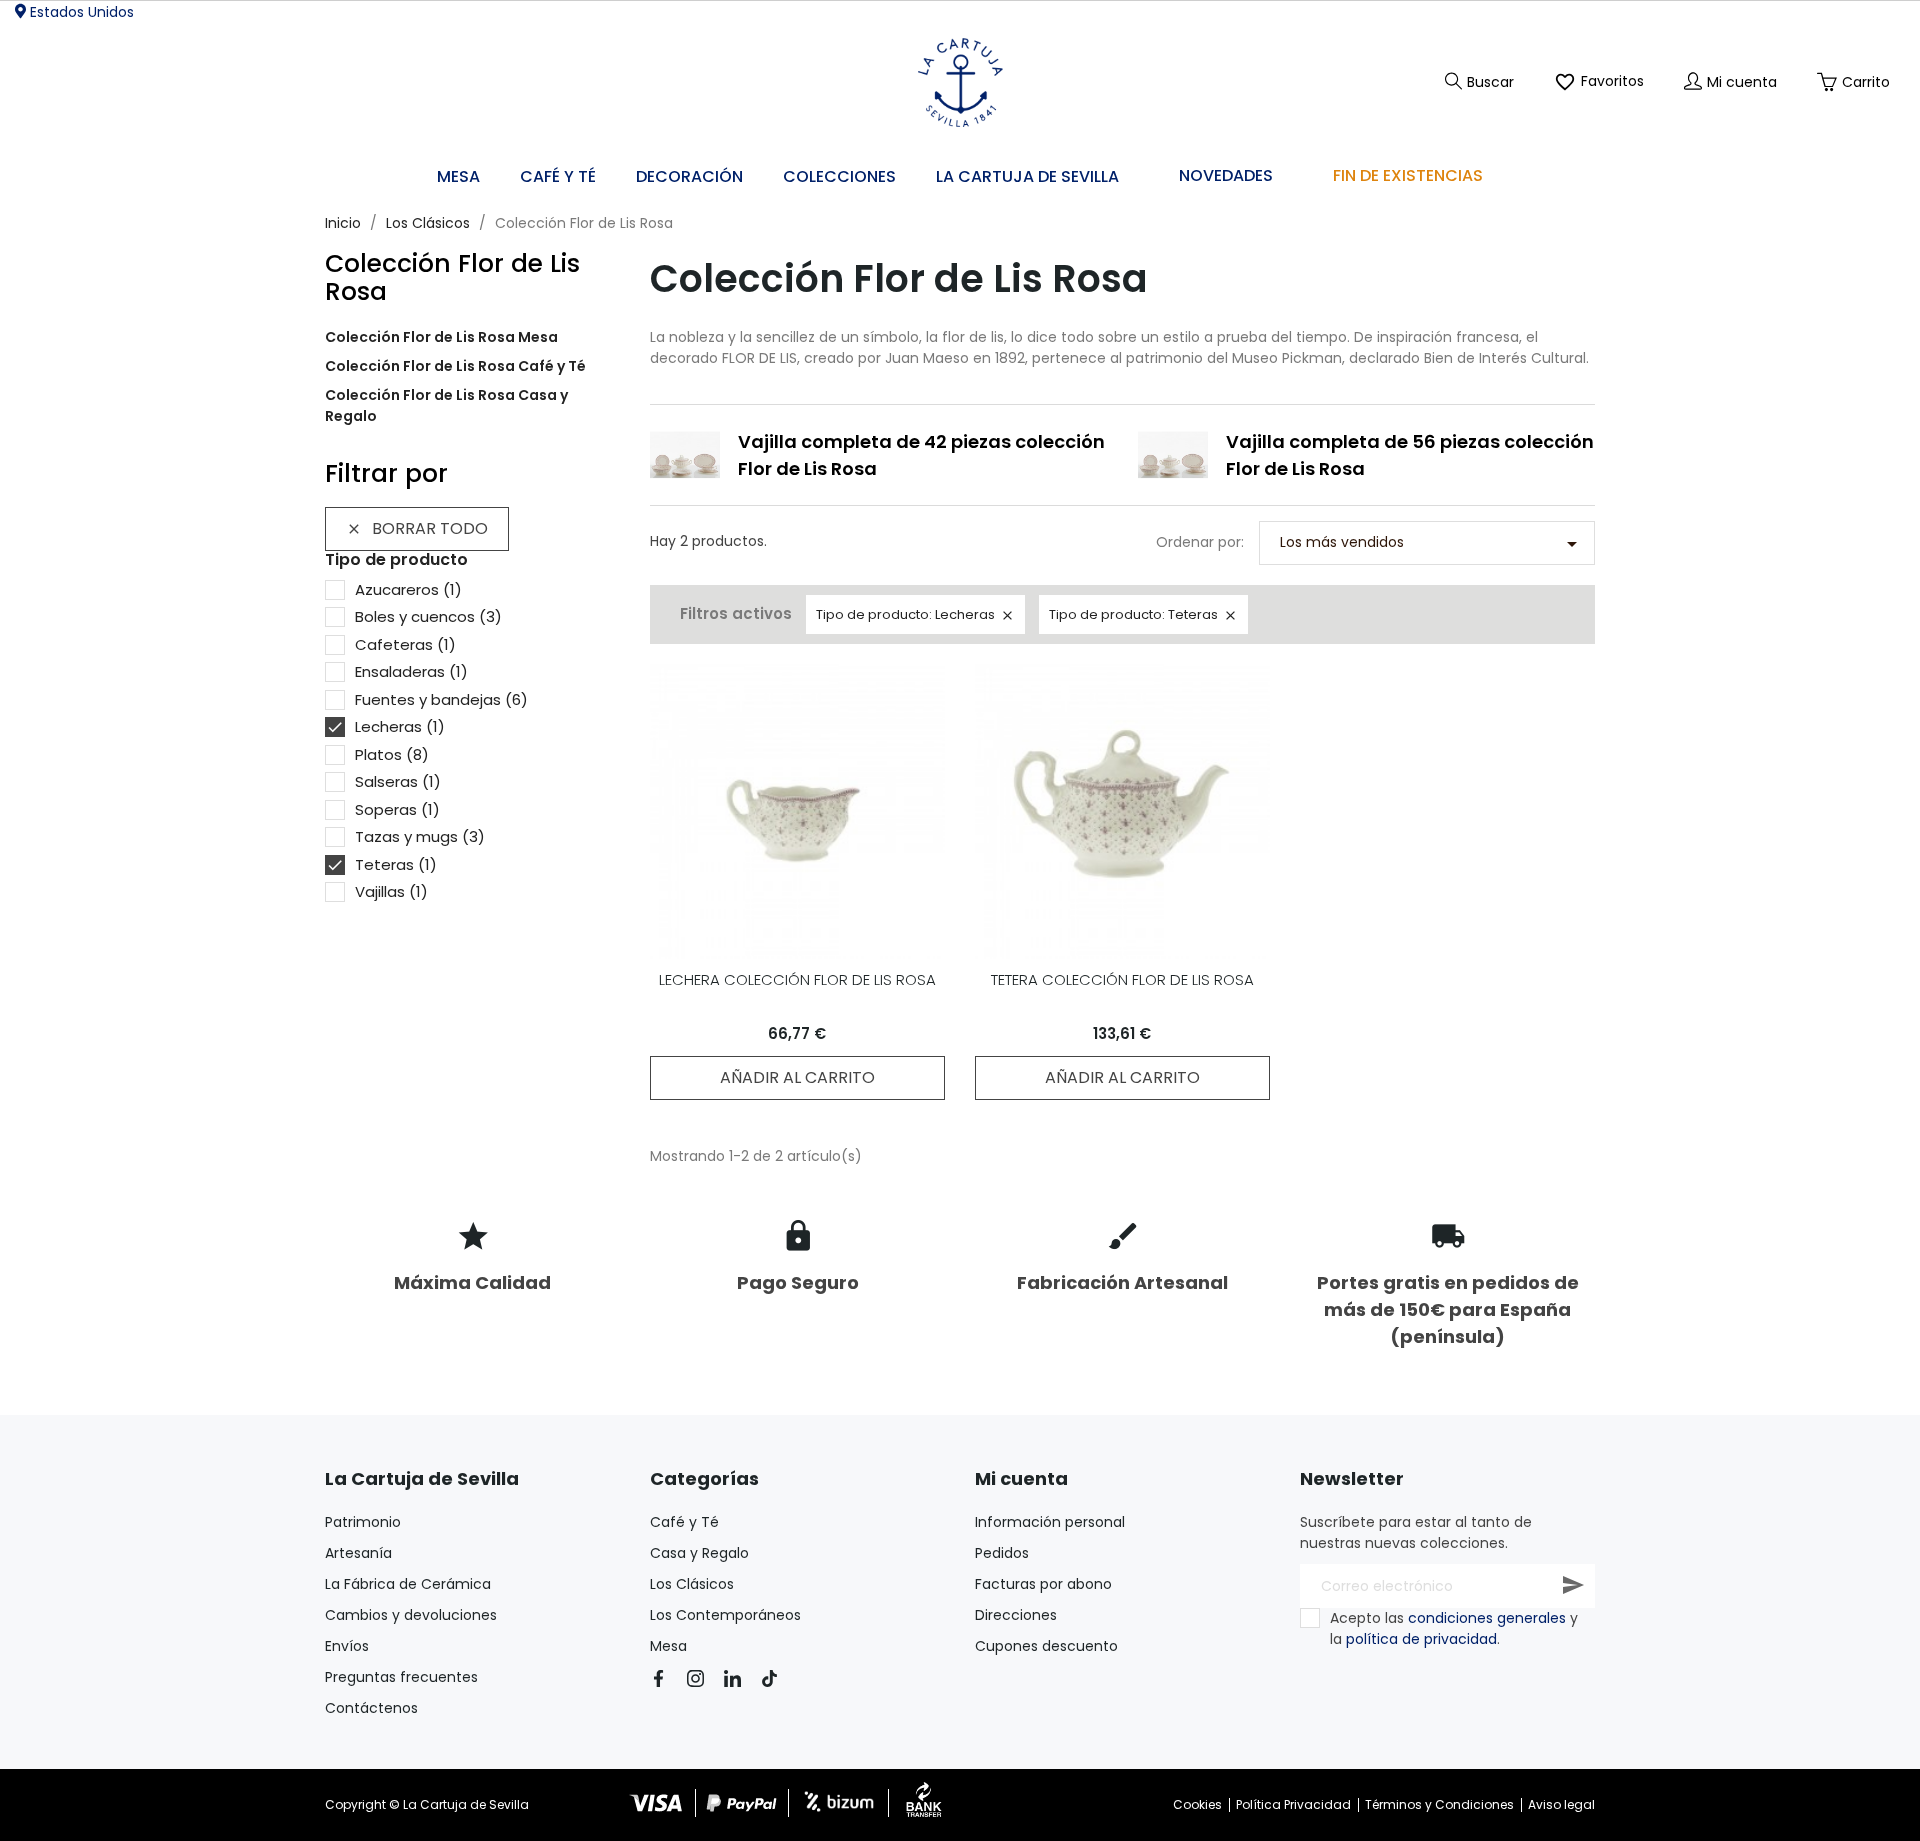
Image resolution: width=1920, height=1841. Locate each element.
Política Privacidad (1293, 1804)
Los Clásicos (692, 1584)
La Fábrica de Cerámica (408, 1584)
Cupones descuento (1046, 1646)
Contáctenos (371, 1708)
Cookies (1197, 1804)
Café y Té (684, 1522)
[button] (689, 177)
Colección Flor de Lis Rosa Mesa (441, 337)
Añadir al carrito (797, 1077)
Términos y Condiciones (1439, 1804)
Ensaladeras (411, 671)
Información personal (1050, 1522)
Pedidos (1002, 1553)
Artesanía (358, 1553)
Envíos (347, 1646)
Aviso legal (1561, 1804)
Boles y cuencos (428, 616)
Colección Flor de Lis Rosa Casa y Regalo (446, 405)
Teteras (396, 864)
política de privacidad (1421, 1639)
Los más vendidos (1432, 544)
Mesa (668, 1646)
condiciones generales (1487, 1618)
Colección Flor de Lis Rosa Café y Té (455, 366)
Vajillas (391, 891)
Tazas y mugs (420, 836)
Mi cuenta (1021, 1478)
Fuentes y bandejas (441, 699)
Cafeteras (405, 644)
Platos (392, 754)
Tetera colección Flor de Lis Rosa (1122, 979)
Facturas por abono (1043, 1584)
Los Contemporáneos (725, 1615)
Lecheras (400, 726)
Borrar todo (417, 528)
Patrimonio (363, 1522)
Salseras (398, 781)
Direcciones (1016, 1615)
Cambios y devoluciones (411, 1615)
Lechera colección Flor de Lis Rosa (797, 979)
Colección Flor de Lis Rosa (452, 277)
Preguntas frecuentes (401, 1677)
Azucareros (408, 589)
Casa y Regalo (699, 1553)
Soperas (397, 809)
